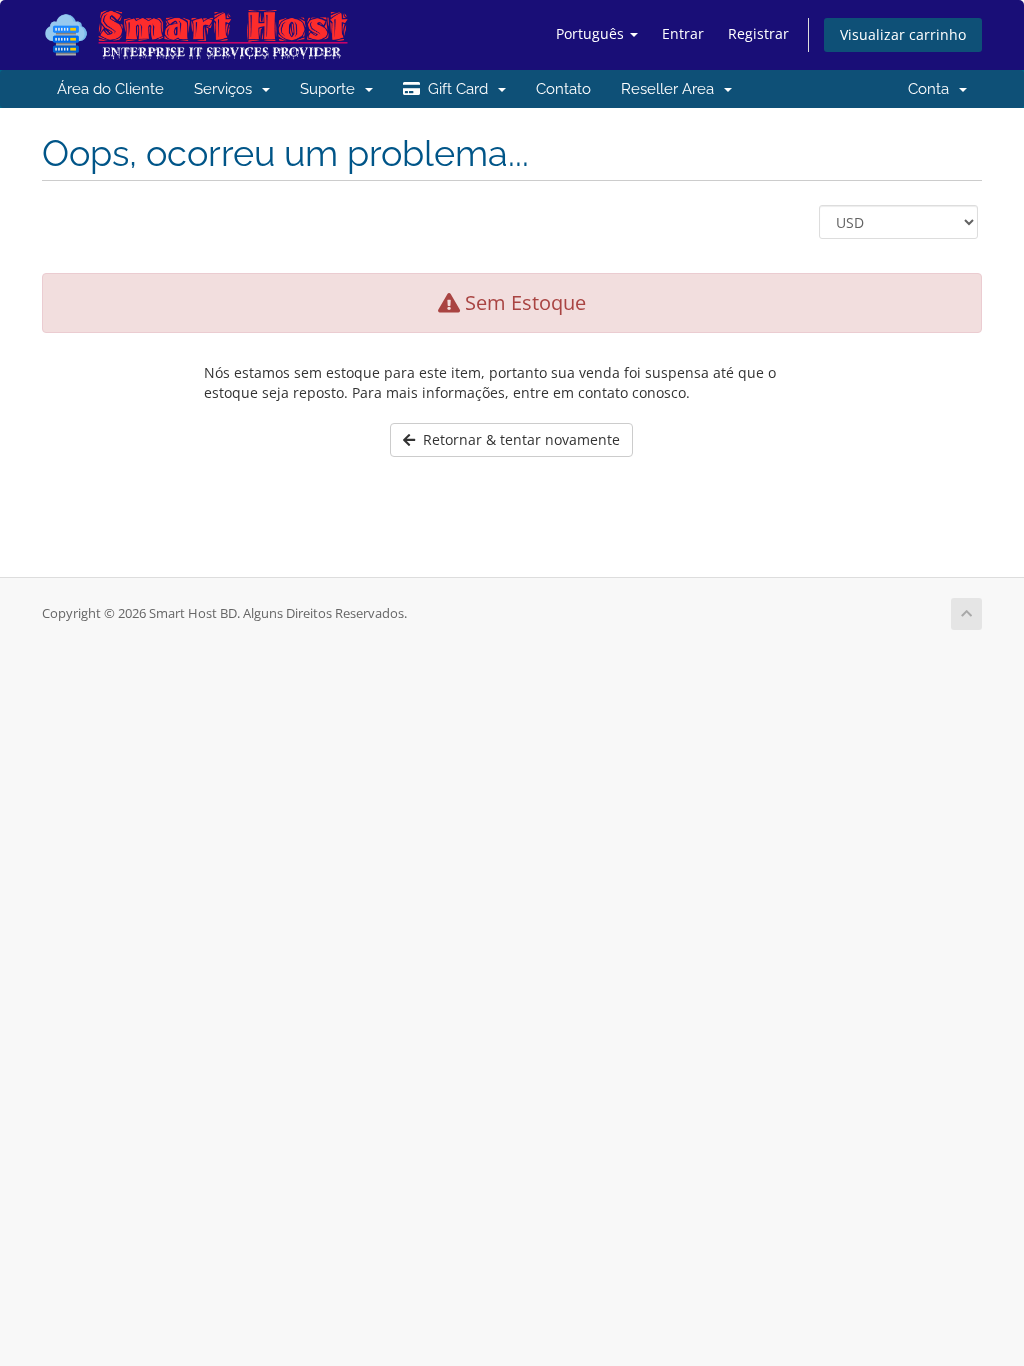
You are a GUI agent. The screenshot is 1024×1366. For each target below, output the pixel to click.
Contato (563, 89)
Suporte (331, 89)
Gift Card (458, 89)
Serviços (227, 89)
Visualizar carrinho (903, 34)
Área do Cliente (110, 89)
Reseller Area (671, 89)
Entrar (683, 33)
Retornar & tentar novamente (517, 439)
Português (592, 33)
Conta (932, 89)
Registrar (758, 33)
